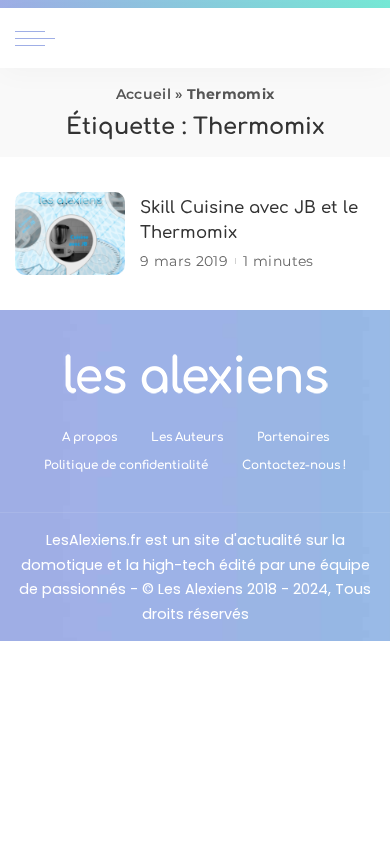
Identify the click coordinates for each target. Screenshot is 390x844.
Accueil (143, 94)
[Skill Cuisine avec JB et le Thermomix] (70, 233)
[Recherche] (363, 38)
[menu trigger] (40, 38)
